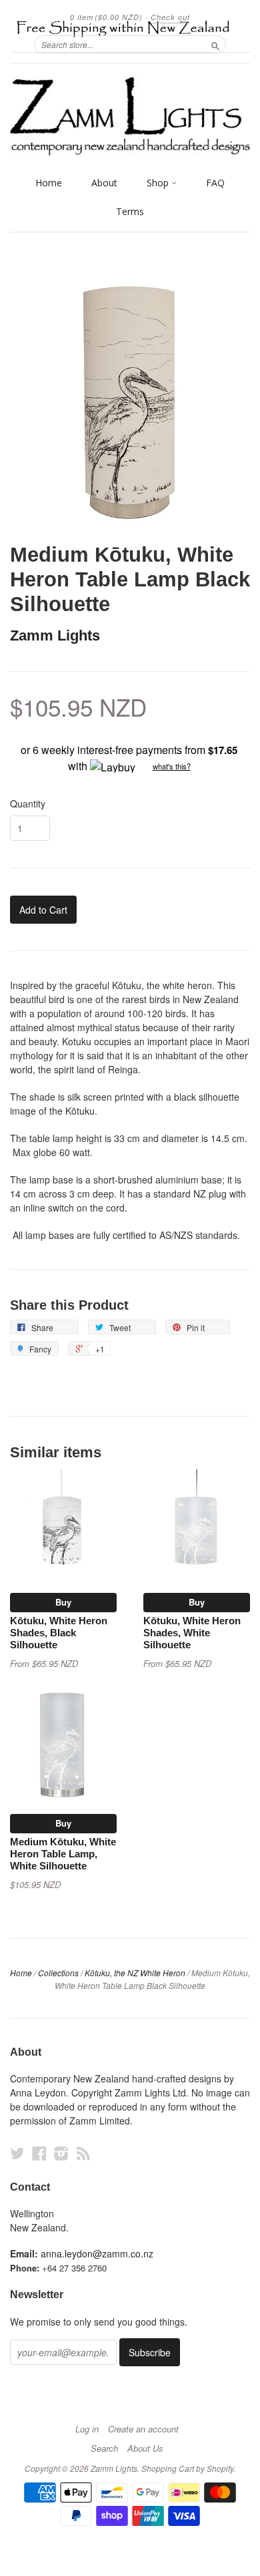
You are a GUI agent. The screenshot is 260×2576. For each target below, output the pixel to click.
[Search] (215, 44)
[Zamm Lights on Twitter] (17, 2153)
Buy (63, 1602)
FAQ (215, 183)
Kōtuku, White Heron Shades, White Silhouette (192, 1633)
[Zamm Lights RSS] (83, 2153)
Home (49, 183)
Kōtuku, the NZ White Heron (135, 1973)
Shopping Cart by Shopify (187, 2468)
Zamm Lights (55, 635)
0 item (106, 17)
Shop (159, 183)
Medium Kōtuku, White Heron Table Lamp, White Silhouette (63, 1854)
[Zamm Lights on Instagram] (61, 2153)
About (104, 183)
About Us (145, 2448)
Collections (58, 1973)
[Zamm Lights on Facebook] (39, 2153)
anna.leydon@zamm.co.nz (97, 2253)
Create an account (143, 2429)
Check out (170, 17)
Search (104, 2448)
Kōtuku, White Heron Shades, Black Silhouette (59, 1633)
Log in (87, 2429)
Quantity (28, 803)
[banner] (130, 116)
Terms (130, 211)
